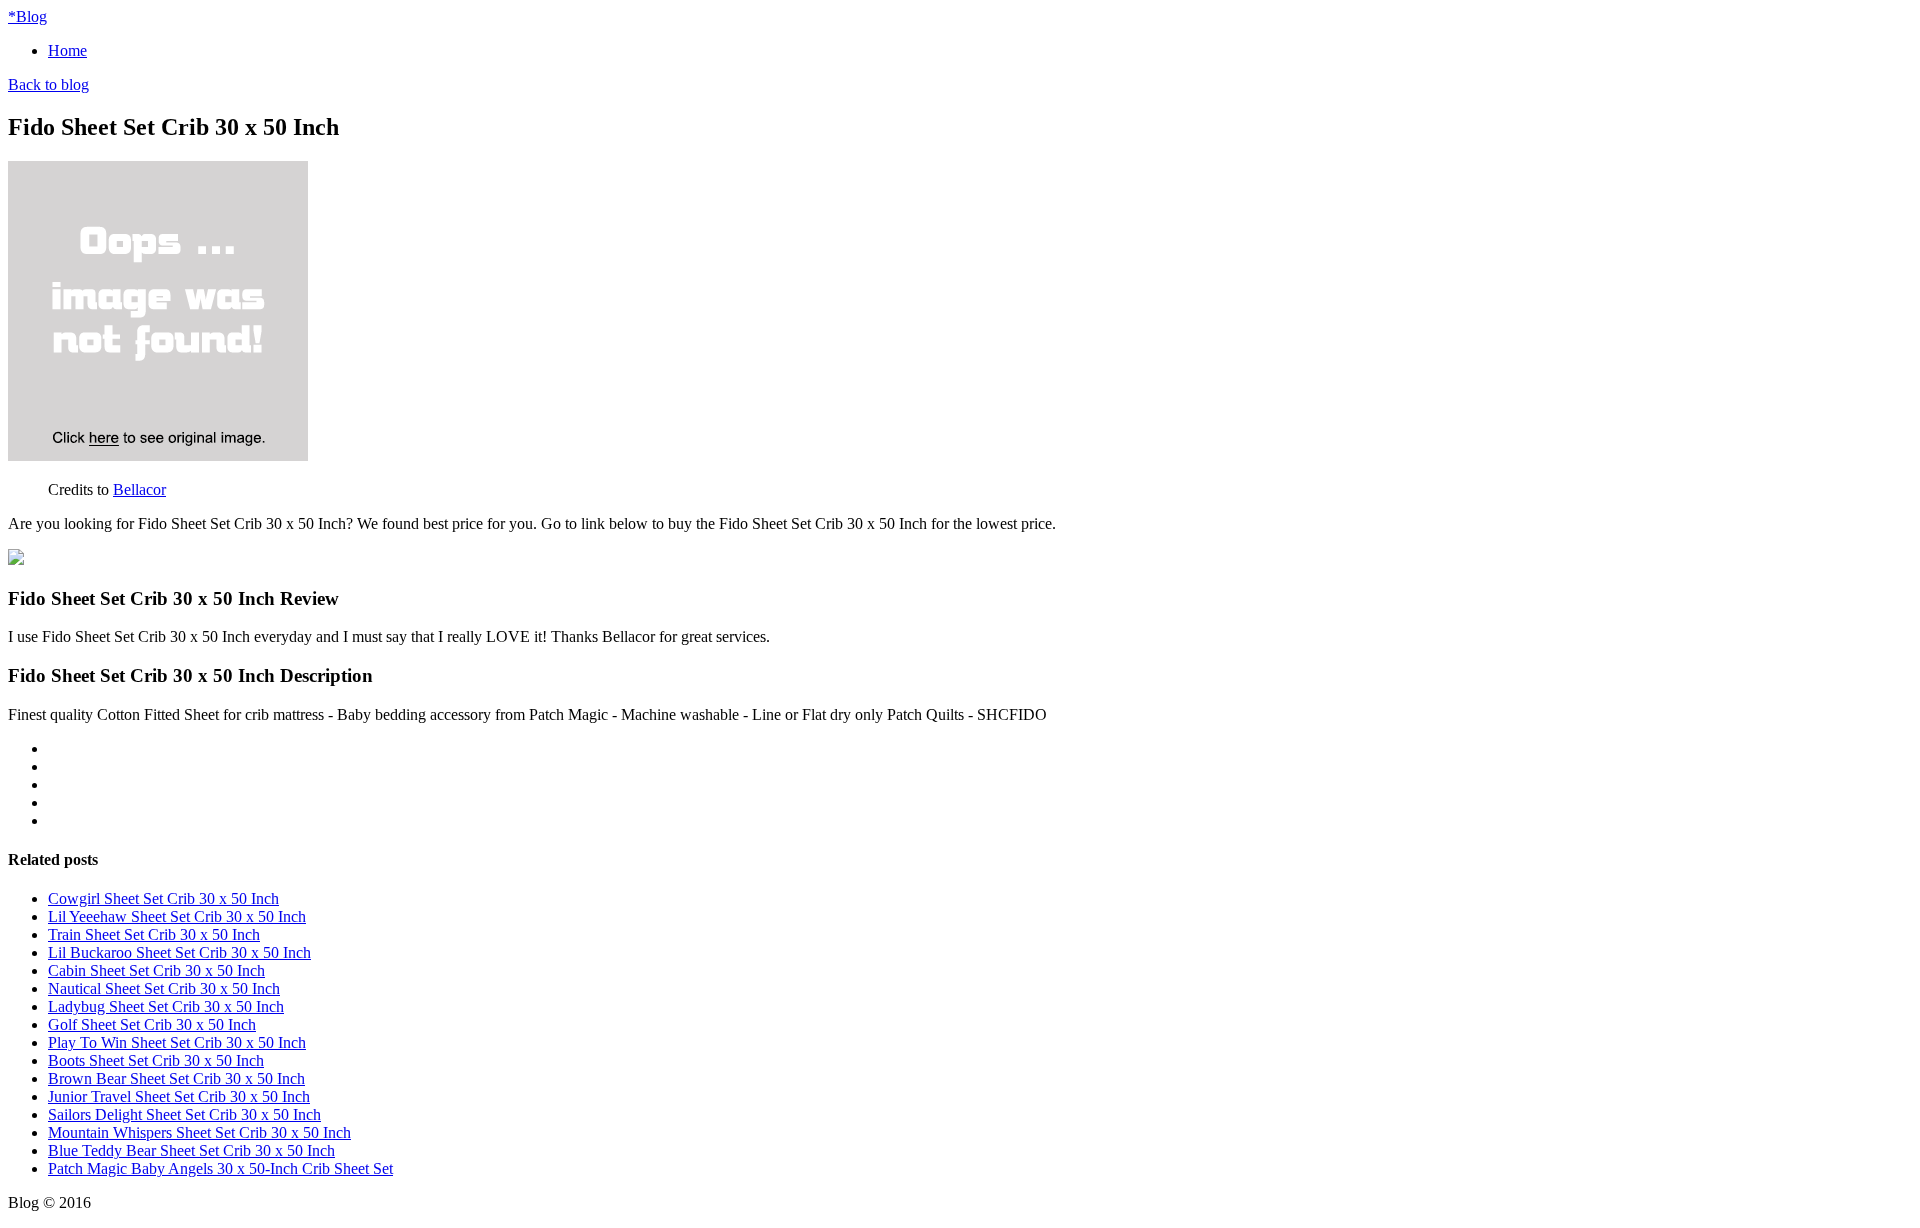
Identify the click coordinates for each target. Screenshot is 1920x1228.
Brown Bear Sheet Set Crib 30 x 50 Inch (176, 1078)
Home (67, 50)
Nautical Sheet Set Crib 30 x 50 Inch (164, 988)
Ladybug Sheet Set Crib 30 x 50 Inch (166, 1006)
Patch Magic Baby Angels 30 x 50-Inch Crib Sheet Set (220, 1168)
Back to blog (48, 84)
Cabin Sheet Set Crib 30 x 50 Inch (156, 970)
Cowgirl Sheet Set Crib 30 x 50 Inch (163, 898)
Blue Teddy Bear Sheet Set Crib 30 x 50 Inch (191, 1150)
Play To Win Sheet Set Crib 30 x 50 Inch (177, 1042)
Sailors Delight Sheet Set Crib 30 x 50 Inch (184, 1114)
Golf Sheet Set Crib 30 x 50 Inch (152, 1024)
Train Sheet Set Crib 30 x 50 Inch (154, 934)
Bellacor (139, 489)
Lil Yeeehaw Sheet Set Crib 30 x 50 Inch (177, 916)
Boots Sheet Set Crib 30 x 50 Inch (156, 1060)
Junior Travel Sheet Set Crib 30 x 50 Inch (179, 1096)
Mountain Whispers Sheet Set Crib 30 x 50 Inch (199, 1132)
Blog (27, 16)
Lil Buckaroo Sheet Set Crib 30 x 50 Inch (179, 952)
